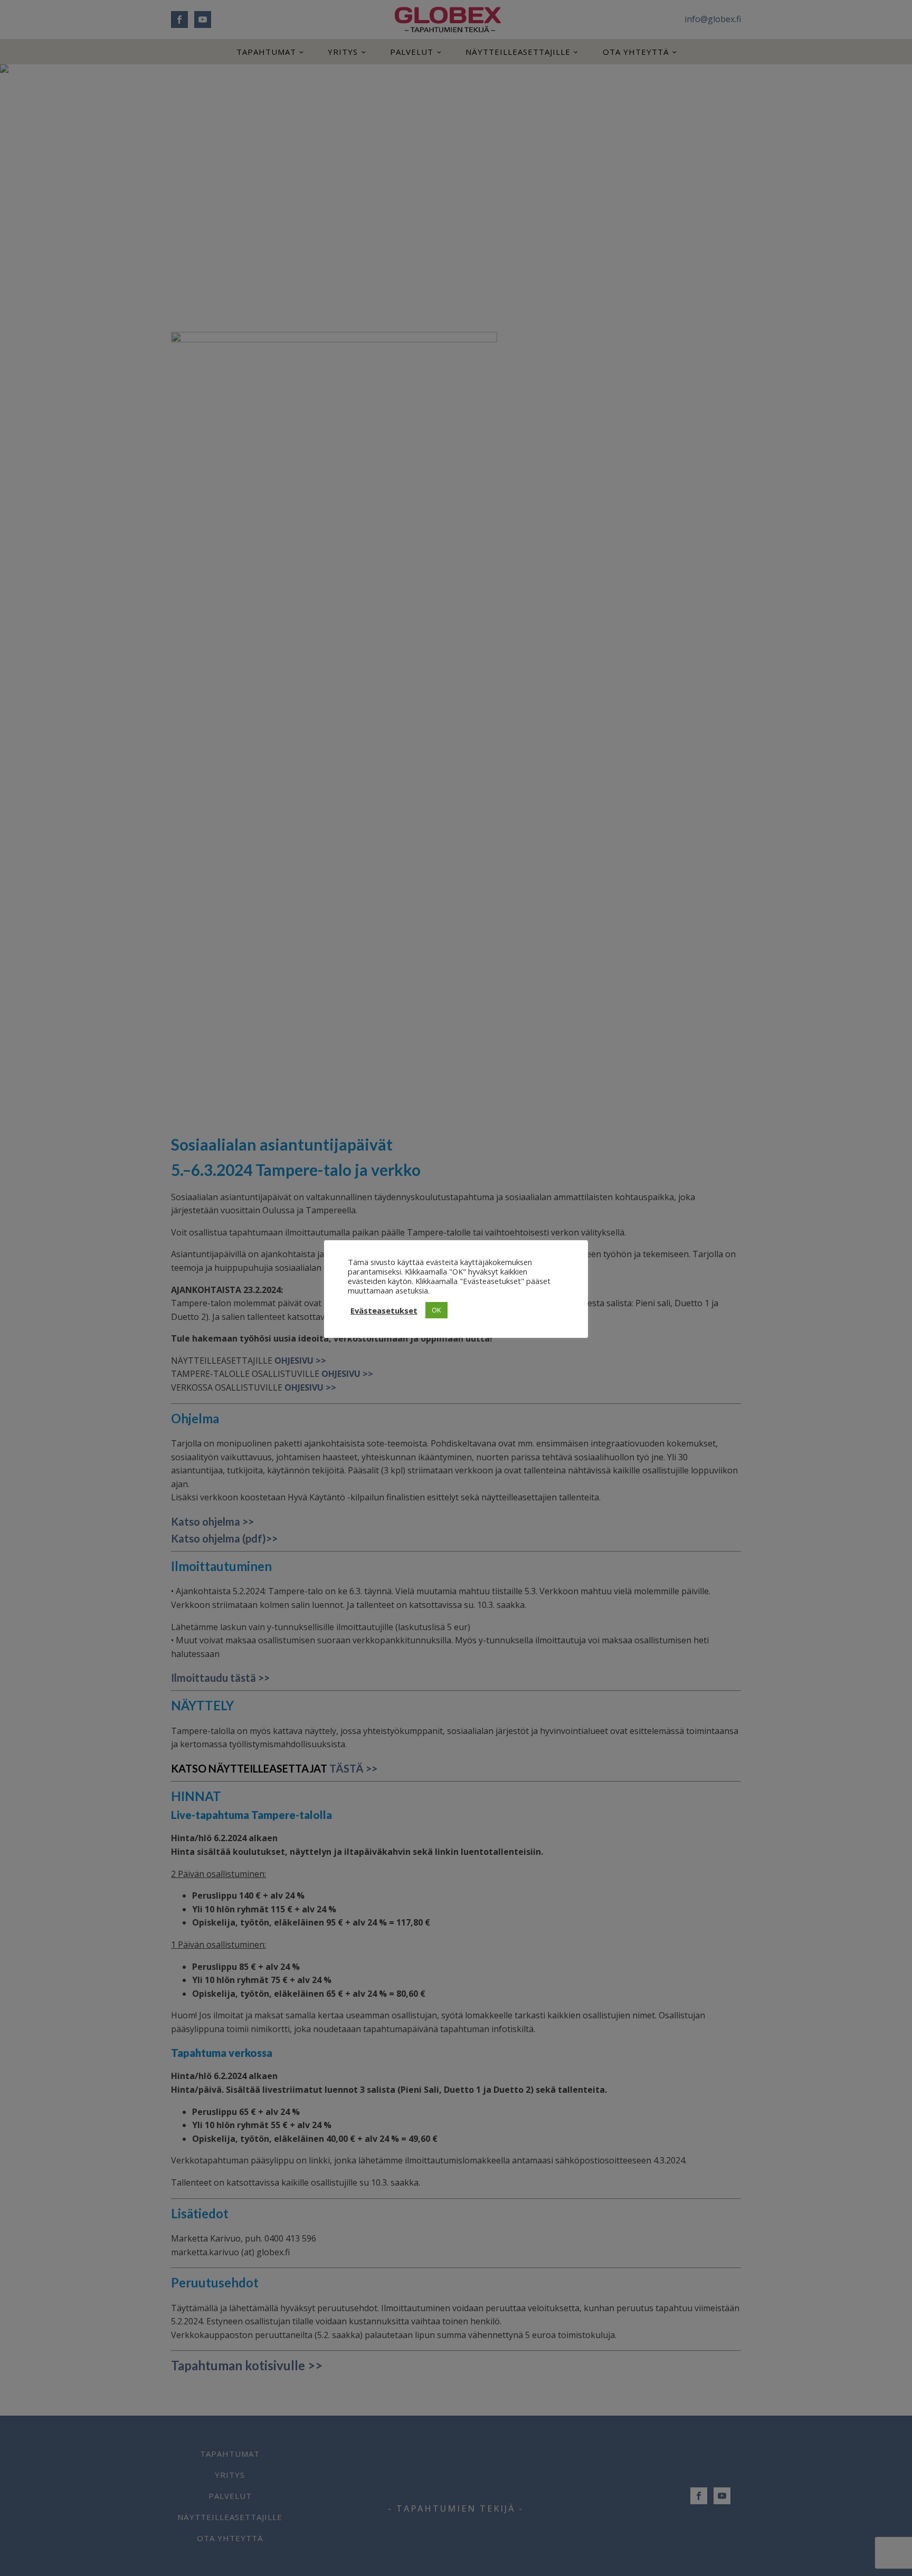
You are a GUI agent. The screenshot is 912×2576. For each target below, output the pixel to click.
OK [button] (436, 1310)
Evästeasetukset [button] (384, 1310)
